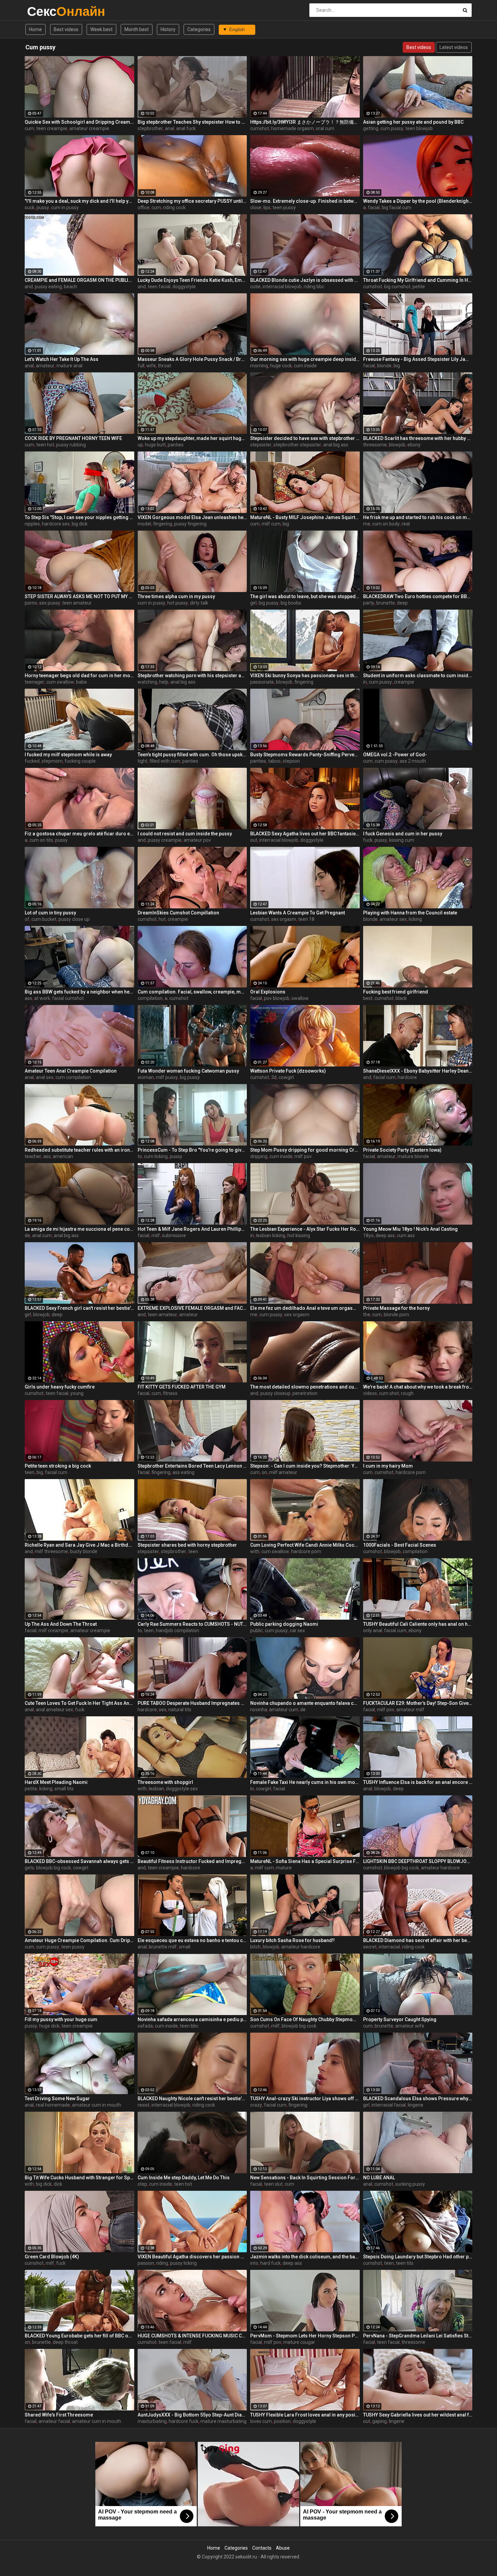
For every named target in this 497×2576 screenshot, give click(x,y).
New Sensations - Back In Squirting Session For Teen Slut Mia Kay (305, 2178)
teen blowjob (419, 128)
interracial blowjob (282, 287)
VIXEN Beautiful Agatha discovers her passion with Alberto (192, 2257)
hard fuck (270, 2263)
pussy (43, 207)
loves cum (261, 2421)
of (27, 919)
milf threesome (51, 1551)
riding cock (174, 207)
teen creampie (52, 128)
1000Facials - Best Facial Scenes (400, 1545)
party (369, 603)
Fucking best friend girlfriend (396, 992)
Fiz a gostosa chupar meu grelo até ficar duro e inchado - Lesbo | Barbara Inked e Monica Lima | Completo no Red (79, 834)
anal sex (45, 1077)
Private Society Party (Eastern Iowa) (402, 1150)
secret (370, 1947)
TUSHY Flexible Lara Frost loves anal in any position (305, 2415)
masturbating (152, 2421)
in (365, 682)
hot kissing (299, 1235)
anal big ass (336, 445)
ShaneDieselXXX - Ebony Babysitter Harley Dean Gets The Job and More (418, 1071)
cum (29, 128)
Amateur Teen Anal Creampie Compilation (71, 1071)
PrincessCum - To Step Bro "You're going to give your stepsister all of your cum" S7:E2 (192, 1150)
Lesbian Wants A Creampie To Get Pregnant (298, 913)
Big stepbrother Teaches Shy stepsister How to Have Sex (192, 122)
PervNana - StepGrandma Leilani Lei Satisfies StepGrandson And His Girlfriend (418, 2336)
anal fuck (186, 128)
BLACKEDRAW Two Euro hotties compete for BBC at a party (418, 596)
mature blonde (413, 1156)
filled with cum (165, 761)
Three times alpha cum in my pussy (176, 596)
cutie (255, 287)
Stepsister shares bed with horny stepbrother (187, 1545)
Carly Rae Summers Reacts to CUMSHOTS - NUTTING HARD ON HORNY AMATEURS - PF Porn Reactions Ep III (192, 1624)
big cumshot (397, 287)
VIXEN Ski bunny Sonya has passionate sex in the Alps (305, 676)
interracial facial (389, 2105)
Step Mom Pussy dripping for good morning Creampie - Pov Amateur (305, 1150)
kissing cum (402, 840)
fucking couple (80, 761)
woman (146, 1077)
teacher (33, 1156)
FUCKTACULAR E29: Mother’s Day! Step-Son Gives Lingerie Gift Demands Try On (418, 1703)
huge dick (49, 2026)
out (254, 840)
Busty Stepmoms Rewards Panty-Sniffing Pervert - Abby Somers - (305, 755)
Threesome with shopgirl (165, 1782)
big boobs (291, 603)
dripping (259, 1156)
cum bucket (44, 919)
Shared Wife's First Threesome (59, 2415)
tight (143, 761)
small (185, 1947)
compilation (150, 998)
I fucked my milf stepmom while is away (68, 755)
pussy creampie (165, 840)
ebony (414, 445)
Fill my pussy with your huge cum (61, 2019)
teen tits (405, 2263)
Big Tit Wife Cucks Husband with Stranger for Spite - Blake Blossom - (79, 2178)
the (367, 1315)
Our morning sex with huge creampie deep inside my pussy (305, 359)
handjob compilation (177, 1630)
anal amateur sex (54, 1710)
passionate (262, 682)
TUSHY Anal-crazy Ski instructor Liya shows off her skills (305, 2099)
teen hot (45, 445)
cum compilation (73, 1077)
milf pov (303, 1156)
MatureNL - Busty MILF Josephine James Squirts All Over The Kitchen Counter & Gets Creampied (305, 517)
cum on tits (41, 840)
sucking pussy (410, 2184)
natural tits (180, 1710)
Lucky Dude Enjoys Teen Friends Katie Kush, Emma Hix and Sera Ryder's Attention (192, 280)
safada (145, 2026)
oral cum (325, 128)
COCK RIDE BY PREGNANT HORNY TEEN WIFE (73, 438)
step (142, 2184)
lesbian (156, 1789)
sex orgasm (284, 919)
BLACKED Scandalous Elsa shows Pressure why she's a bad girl (418, 2099)
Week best (101, 29)
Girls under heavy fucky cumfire (60, 1387)
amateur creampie (89, 128)
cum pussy (392, 128)
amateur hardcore (440, 1868)
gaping (380, 2421)
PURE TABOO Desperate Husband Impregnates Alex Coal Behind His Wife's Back (192, 1703)
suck (30, 207)
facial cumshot (68, 998)
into (254, 2263)
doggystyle (184, 287)
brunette (386, 603)
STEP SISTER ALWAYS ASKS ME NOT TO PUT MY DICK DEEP (79, 596)
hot (162, 919)
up (140, 445)
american (63, 1156)
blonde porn (396, 1315)
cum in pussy (65, 207)
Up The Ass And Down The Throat (61, 1624)
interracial (389, 1947)
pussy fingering (190, 524)
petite (419, 287)
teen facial (159, 287)
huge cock (281, 366)
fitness (170, 1393)
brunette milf (163, 1947)
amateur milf (410, 1710)
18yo (368, 1235)
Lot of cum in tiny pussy (50, 913)
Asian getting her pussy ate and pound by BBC (413, 122)
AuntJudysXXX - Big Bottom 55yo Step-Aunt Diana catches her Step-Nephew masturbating (192, 2415)
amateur (45, 366)
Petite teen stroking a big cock (58, 1466)
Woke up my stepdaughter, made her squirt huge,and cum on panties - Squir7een (192, 438)
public (256, 1630)
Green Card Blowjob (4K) (52, 2257)
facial (374, 207)
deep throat (65, 2342)
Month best (137, 29)
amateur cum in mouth (97, 2105)
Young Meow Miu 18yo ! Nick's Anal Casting (410, 1229)
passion (146, 2263)
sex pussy (50, 603)
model (144, 524)
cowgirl (286, 1077)
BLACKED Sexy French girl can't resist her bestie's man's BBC (79, 1308)
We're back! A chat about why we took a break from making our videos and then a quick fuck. (418, 1387)
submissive (174, 1235)
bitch (255, 1947)
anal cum (42, 1235)
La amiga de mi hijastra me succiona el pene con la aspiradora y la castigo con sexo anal (79, 1229)
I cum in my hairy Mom (388, 1466)
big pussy (269, 603)
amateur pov (197, 840)
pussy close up (74, 919)
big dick (80, 524)
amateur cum (284, 1710)
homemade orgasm (292, 128)
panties (176, 445)
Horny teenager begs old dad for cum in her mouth (79, 676)
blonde (384, 366)
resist (144, 2105)
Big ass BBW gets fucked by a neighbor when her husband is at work (79, 992)
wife (151, 366)
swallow (300, 998)
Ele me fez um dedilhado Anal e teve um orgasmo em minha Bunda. (305, 1308)
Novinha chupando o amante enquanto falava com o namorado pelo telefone (305, 1703)
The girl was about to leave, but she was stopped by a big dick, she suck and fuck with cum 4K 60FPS (305, 596)
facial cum (384, 1077)
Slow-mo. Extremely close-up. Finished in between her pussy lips (305, 201)
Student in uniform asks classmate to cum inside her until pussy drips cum (418, 676)
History (168, 29)
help (164, 682)
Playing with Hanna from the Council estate (410, 913)
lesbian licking (271, 1235)
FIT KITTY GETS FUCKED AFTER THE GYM (182, 1387)
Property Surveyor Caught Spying (400, 2019)
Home (35, 29)
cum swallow (60, 682)
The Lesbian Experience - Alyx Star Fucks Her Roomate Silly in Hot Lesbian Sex (305, 1229)
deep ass (385, 1235)
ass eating (183, 1472)
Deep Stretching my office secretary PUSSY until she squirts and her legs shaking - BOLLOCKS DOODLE (192, 201)
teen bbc (189, 2026)
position (282, 2421)
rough (407, 1393)
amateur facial (54, 2421)
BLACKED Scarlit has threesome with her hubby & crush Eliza (418, 438)
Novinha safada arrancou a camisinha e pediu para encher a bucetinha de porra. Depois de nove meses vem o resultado (192, 2019)
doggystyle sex (182, 1789)
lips (267, 207)
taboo (274, 761)
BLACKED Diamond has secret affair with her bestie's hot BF (418, 1940)
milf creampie (53, 1630)
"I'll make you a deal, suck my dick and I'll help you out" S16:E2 (79, 201)
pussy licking (183, 2263)
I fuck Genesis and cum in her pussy (403, 834)
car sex (297, 1630)
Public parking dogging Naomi (284, 1624)
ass (28, 998)
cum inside (305, 366)
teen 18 (306, 919)
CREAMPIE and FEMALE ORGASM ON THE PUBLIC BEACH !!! (79, 280)
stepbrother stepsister (297, 445)
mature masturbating (223, 2421)
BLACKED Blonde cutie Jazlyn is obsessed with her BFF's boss (305, 280)
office (144, 207)
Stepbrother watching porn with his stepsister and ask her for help (192, 676)
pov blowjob (277, 998)
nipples (32, 524)
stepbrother (150, 128)
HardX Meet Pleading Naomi (56, 1782)
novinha (259, 1710)
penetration (305, 1393)
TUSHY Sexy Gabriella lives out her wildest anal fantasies (418, 2415)
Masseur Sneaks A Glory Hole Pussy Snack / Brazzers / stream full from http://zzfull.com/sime (192, 359)
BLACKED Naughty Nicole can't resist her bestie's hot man (192, 2099)
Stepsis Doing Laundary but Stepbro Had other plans (418, 2257)
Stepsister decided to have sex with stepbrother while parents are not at (305, 438)
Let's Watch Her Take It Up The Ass (62, 359)
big (397, 366)
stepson (291, 761)
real (406, 524)
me (367, 524)
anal (170, 128)
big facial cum (397, 207)
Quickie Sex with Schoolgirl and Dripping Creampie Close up (79, 122)
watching (147, 682)
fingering (163, 524)
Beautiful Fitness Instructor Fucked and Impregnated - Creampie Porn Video (192, 1861)
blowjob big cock (54, 1868)
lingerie (416, 2105)
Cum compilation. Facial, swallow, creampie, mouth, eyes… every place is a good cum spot (192, 992)
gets (29, 1868)
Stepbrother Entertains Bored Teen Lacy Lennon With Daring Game (192, 1466)
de (27, 1235)
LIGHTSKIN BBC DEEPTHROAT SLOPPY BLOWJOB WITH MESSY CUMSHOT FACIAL (418, 1861)
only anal (373, 1630)
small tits (64, 1789)
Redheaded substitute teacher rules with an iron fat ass (79, 1150)
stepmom (52, 761)
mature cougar (299, 2342)
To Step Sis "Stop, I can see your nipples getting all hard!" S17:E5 (79, 517)
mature (284, 1868)
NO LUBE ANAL (379, 2178)
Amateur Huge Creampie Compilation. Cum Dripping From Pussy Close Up (79, 1940)
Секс (45, 11)
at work (42, 998)
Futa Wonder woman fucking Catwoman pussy (188, 1071)
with (255, 1551)
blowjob (397, 445)
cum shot (389, 1393)
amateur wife (410, 2026)
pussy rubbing (71, 445)
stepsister (261, 445)
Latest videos (454, 47)
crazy (256, 2105)
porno (31, 603)
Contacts (262, 2548)
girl (253, 603)
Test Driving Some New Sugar (57, 2099)
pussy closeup (275, 1393)
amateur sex (393, 919)
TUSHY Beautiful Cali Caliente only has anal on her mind (418, 1624)
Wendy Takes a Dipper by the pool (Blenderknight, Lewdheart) (418, 201)
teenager (34, 682)
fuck (368, 840)
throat (164, 366)
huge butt (155, 445)
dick (58, 2184)
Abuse (283, 2548)
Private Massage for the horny (396, 1308)
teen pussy (284, 207)
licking (415, 919)
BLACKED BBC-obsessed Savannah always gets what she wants (79, 1861)
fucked (32, 761)
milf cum (271, 524)
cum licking (156, 1156)
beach (70, 287)
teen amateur (77, 603)
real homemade (53, 2105)
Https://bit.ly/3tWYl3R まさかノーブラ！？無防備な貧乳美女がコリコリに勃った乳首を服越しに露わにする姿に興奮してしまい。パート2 (305, 122)
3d (274, 1077)
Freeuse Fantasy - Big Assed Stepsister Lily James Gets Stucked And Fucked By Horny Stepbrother (418, 359)
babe (81, 682)
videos (370, 1393)
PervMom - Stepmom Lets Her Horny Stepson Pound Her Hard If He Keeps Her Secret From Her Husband (305, 2336)
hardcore (407, 1077)
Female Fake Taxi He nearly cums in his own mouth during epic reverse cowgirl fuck (305, 1782)
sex (163, 1710)
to (140, 1156)
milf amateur (283, 1472)
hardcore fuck (184, 2421)
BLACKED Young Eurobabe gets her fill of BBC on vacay (79, 2336)
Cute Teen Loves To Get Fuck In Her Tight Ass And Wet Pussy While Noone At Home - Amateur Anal (79, 1703)
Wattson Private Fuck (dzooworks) (288, 1071)
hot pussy (178, 603)
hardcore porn (411, 1472)
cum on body (386, 524)
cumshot (260, 128)
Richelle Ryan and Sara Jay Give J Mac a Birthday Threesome (79, 1545)
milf (156, 1235)
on (264, 1472)
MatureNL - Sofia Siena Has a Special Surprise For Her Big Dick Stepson (305, 1861)
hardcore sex (56, 524)
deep (402, 603)
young (77, 1393)
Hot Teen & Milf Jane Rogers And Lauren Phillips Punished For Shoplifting (192, 1229)
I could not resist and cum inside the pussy (185, 834)
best (368, 998)
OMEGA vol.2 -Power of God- (395, 755)
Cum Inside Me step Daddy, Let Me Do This (184, 2178)
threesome (375, 445)
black (401, 998)
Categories (199, 29)
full (141, 366)
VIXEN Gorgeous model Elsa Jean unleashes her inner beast (192, 517)
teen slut (273, 2184)
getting (371, 128)
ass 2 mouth (413, 761)
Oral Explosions (268, 992)
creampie (404, 682)
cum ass (406, 1235)
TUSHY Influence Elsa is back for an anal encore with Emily (418, 1782)
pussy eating (48, 287)
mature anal (69, 366)
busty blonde (84, 1551)
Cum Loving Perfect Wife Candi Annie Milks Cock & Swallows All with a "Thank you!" (305, 1545)
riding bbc (314, 287)
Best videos (66, 29)
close (256, 207)
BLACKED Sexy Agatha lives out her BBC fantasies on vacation (305, 834)
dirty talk (199, 603)
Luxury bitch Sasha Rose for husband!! (292, 1940)
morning (259, 366)
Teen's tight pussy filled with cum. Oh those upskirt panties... (192, 755)
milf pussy (167, 1077)
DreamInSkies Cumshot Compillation (178, 913)
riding (162, 2263)
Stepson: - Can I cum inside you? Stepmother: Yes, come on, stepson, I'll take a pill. (305, 1466)
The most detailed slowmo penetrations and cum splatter (305, 1387)
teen (30, 1472)
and (29, 287)
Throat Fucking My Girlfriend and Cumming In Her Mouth (418, 280)
